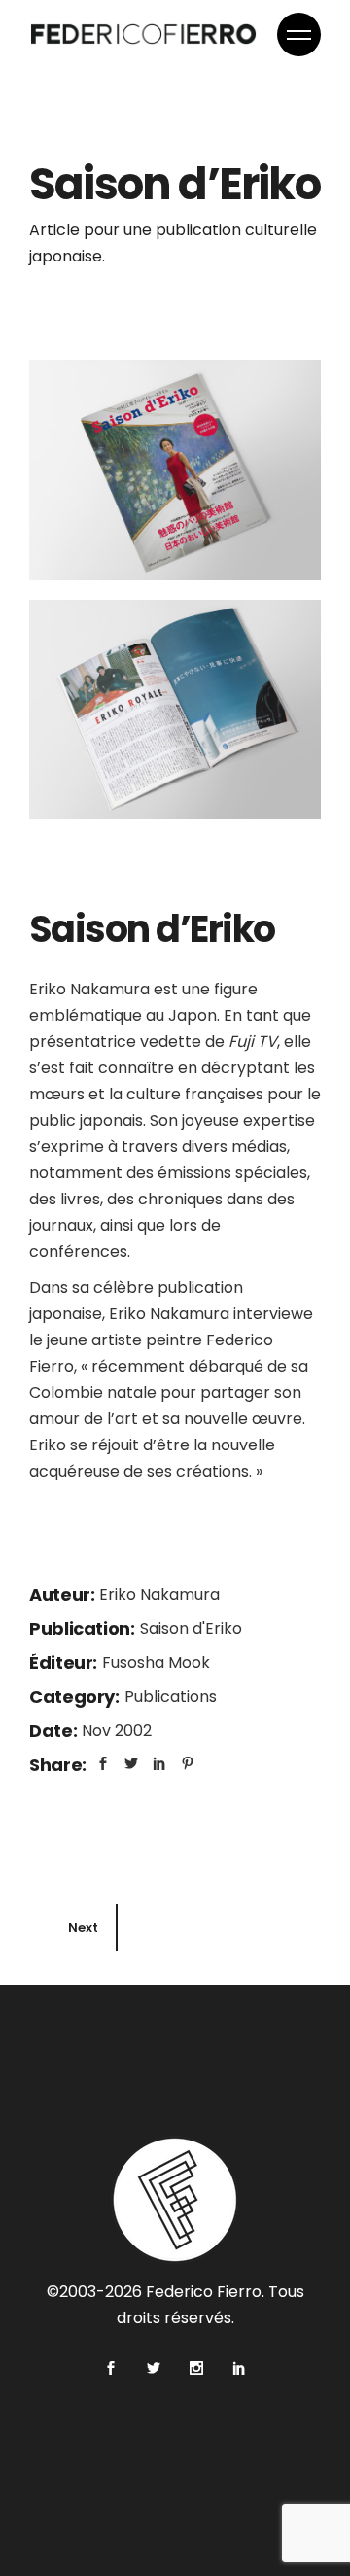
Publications (171, 1697)
